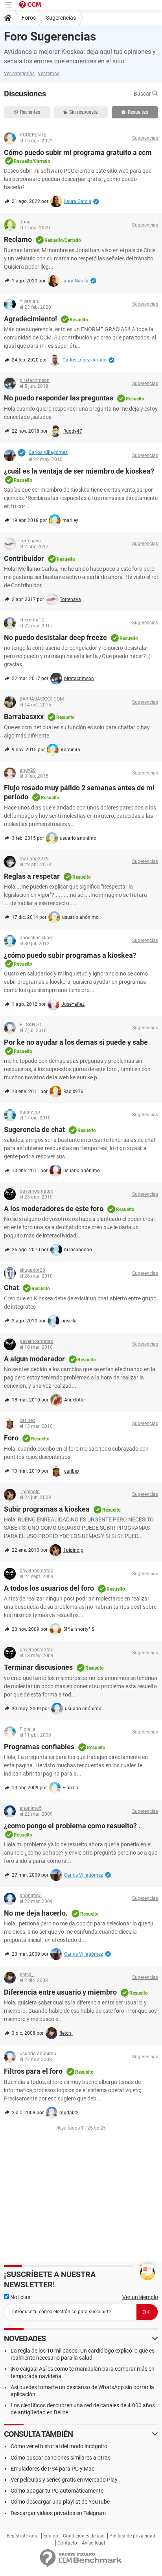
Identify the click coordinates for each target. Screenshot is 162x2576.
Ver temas (49, 74)
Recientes (30, 112)
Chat (11, 1288)
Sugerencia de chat (34, 1129)
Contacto (67, 2543)
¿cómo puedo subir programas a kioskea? (70, 955)
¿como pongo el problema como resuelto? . (72, 1826)
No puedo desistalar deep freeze (55, 637)
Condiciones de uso (84, 2536)
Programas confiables (39, 1747)
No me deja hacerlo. (36, 1913)
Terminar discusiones (38, 1667)
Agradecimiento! (30, 319)
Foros (29, 18)
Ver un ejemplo (140, 2297)
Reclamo (18, 239)
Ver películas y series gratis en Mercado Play (64, 2480)
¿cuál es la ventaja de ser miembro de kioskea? (79, 471)
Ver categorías (19, 74)
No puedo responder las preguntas (59, 398)
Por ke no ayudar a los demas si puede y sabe (76, 1042)
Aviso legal (93, 2543)
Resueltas (138, 112)
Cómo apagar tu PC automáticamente (57, 2491)
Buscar (143, 94)
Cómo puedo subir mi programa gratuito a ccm (78, 152)
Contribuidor (24, 558)
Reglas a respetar (32, 876)
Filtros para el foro (33, 2071)
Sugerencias (61, 18)
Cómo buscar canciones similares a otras (61, 2458)
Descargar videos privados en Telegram (58, 2513)
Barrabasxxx (24, 716)
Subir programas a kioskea (47, 1509)
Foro (11, 1438)
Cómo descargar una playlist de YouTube (60, 2502)
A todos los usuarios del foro (49, 1588)
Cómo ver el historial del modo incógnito (59, 2446)
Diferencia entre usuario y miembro (60, 1992)
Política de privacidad (132, 2536)
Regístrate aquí (23, 2536)
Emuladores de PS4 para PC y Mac (52, 2469)
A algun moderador (34, 1359)
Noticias (20, 2297)
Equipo (51, 2536)
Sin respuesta (84, 112)
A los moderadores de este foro (54, 1209)
